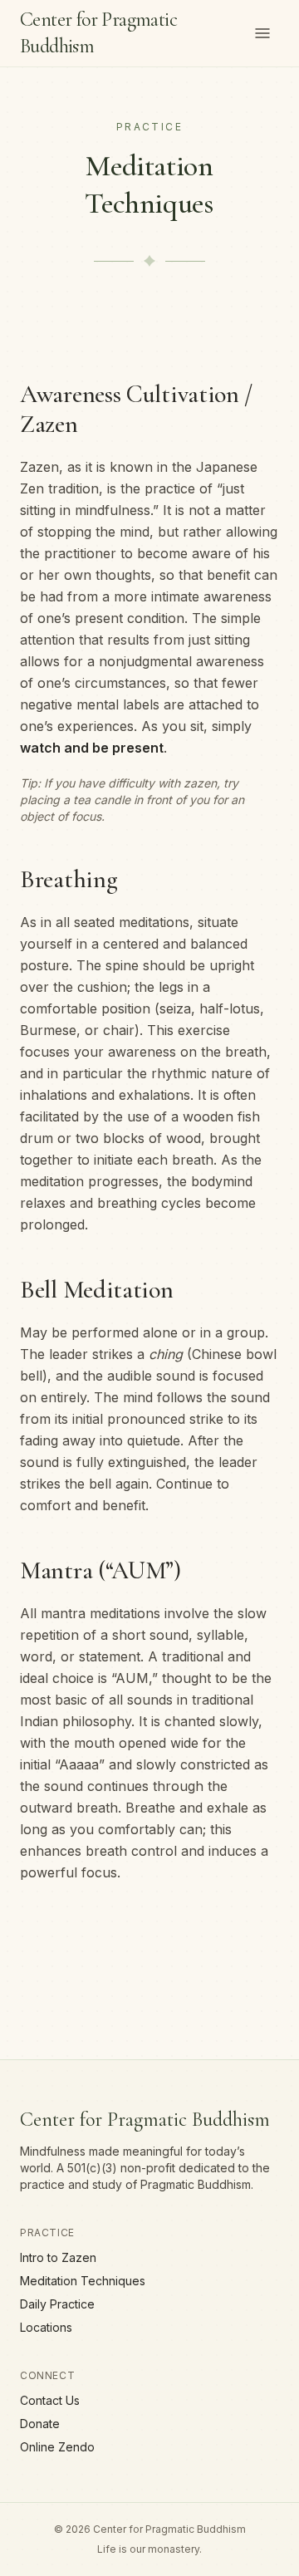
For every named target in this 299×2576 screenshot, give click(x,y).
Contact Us (50, 2400)
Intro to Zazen (58, 2257)
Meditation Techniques (83, 2281)
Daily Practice (57, 2304)
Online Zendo (57, 2447)
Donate (40, 2424)
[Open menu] (262, 33)
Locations (46, 2327)
